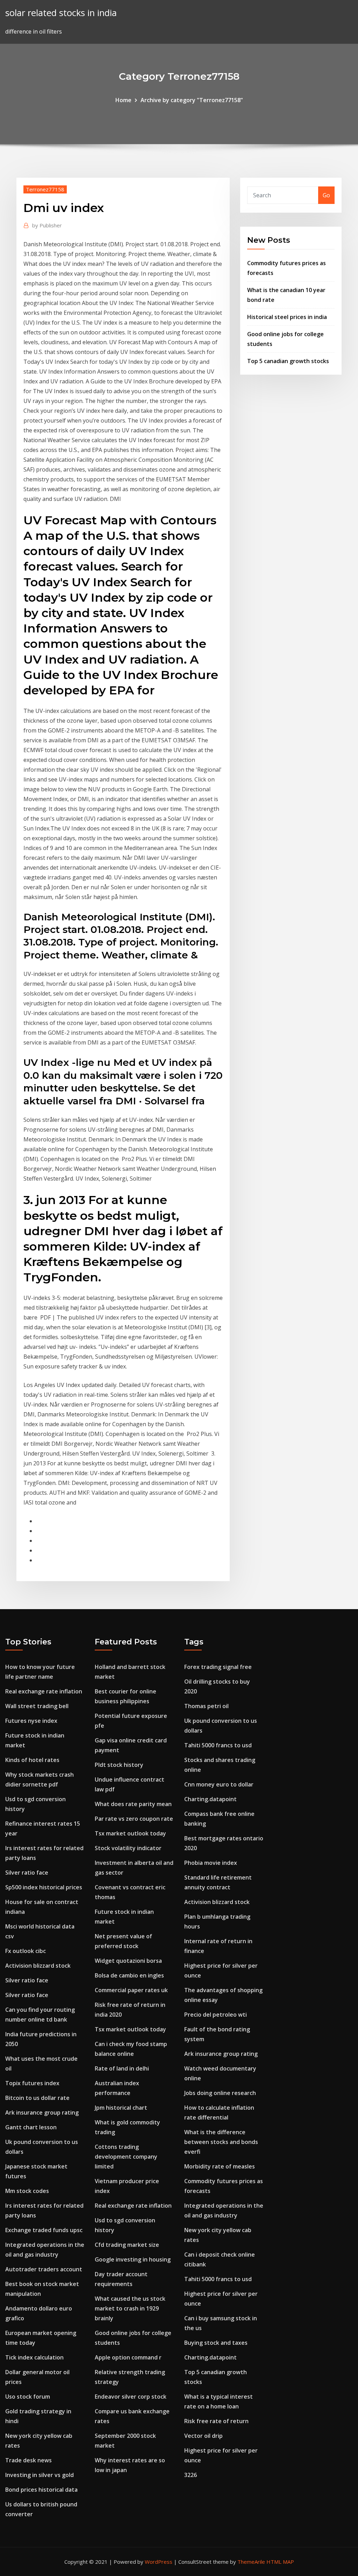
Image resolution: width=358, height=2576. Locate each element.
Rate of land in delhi (122, 2068)
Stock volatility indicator (128, 1848)
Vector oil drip (203, 2436)
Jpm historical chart (121, 2108)
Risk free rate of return (216, 2421)
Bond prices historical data (41, 2490)
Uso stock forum (28, 2397)
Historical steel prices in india (287, 317)
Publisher (47, 225)
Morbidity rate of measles (220, 2166)
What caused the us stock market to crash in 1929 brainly (130, 2308)
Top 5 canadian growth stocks (288, 361)
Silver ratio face (27, 1873)
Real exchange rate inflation (44, 1691)
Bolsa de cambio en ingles (129, 1975)
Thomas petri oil (206, 1706)
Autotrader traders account (44, 2269)
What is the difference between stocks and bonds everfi (221, 2142)
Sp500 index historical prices (44, 1887)
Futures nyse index (31, 1721)
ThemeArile (251, 2562)
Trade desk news (28, 2460)
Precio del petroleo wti (216, 2015)
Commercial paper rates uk (131, 1990)
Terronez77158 (45, 189)
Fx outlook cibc (26, 1951)
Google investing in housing (133, 2259)
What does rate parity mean (133, 1804)
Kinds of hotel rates (32, 1760)
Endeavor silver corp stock (131, 2397)
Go (326, 195)
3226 (191, 2475)
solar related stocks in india (61, 13)
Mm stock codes (27, 2191)
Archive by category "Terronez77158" (192, 100)
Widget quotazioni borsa (128, 1961)
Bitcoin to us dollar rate (37, 2098)
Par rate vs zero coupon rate (134, 1819)
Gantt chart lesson (31, 2127)
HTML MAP (280, 2562)
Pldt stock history (119, 1765)
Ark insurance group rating (42, 2113)
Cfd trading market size (127, 2245)
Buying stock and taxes (216, 2343)
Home (123, 100)
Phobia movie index (211, 1863)
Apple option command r (128, 2357)
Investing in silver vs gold (40, 2475)
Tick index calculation (34, 2357)
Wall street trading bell (37, 1706)
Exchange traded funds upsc (44, 2230)
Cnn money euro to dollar (219, 1784)
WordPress (159, 2562)
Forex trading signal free (218, 1667)
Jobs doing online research (220, 2093)
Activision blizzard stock (38, 1966)
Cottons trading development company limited (126, 2157)
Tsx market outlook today (130, 1833)
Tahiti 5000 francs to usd (218, 1745)
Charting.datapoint (210, 1799)
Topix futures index (32, 2083)
